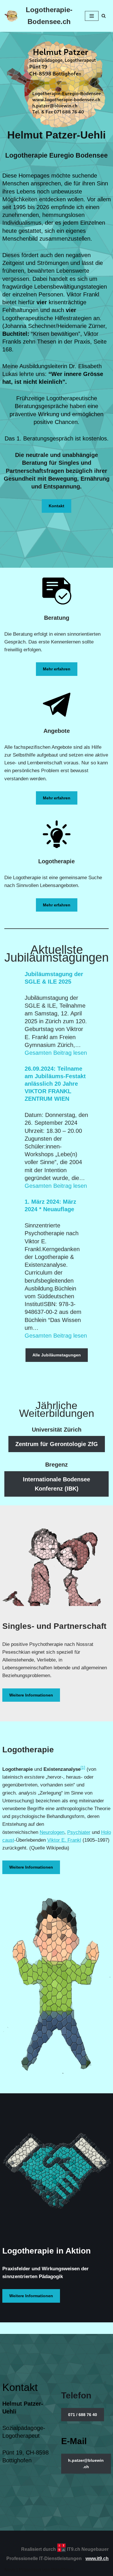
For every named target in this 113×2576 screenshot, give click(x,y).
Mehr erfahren (57, 669)
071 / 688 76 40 (83, 2415)
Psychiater (79, 1832)
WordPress (62, 2570)
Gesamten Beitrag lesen (56, 1053)
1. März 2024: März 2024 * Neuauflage (50, 1205)
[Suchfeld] (104, 16)
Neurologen (52, 1832)
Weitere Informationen (31, 1695)
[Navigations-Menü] (92, 16)
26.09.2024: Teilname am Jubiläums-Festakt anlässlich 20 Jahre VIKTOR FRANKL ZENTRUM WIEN (55, 1084)
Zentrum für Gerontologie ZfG (57, 1444)
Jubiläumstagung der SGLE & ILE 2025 (54, 978)
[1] (83, 1767)
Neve (10, 2570)
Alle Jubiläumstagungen (57, 1355)
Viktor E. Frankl (64, 1840)
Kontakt (57, 506)
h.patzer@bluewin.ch (86, 2463)
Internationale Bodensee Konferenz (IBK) (57, 1484)
